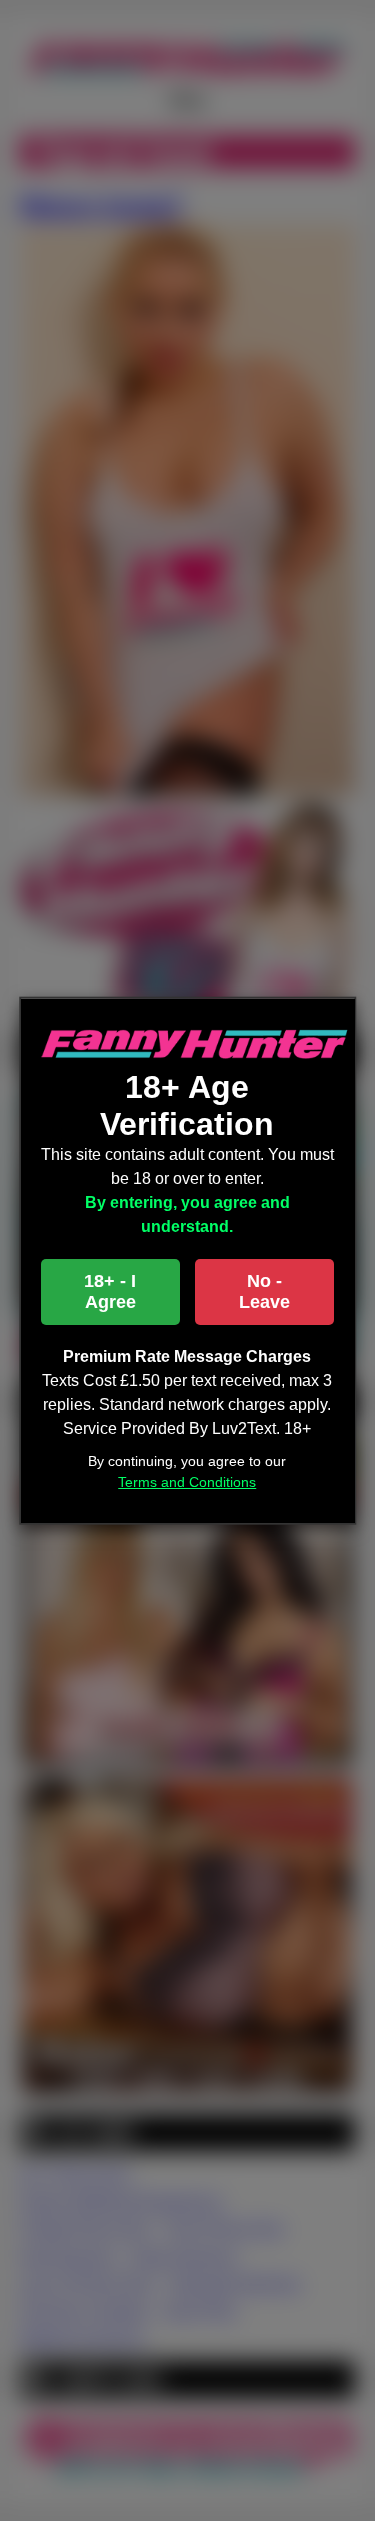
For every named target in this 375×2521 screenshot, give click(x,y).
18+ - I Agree (110, 1291)
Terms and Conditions (188, 1482)
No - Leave (264, 1291)
